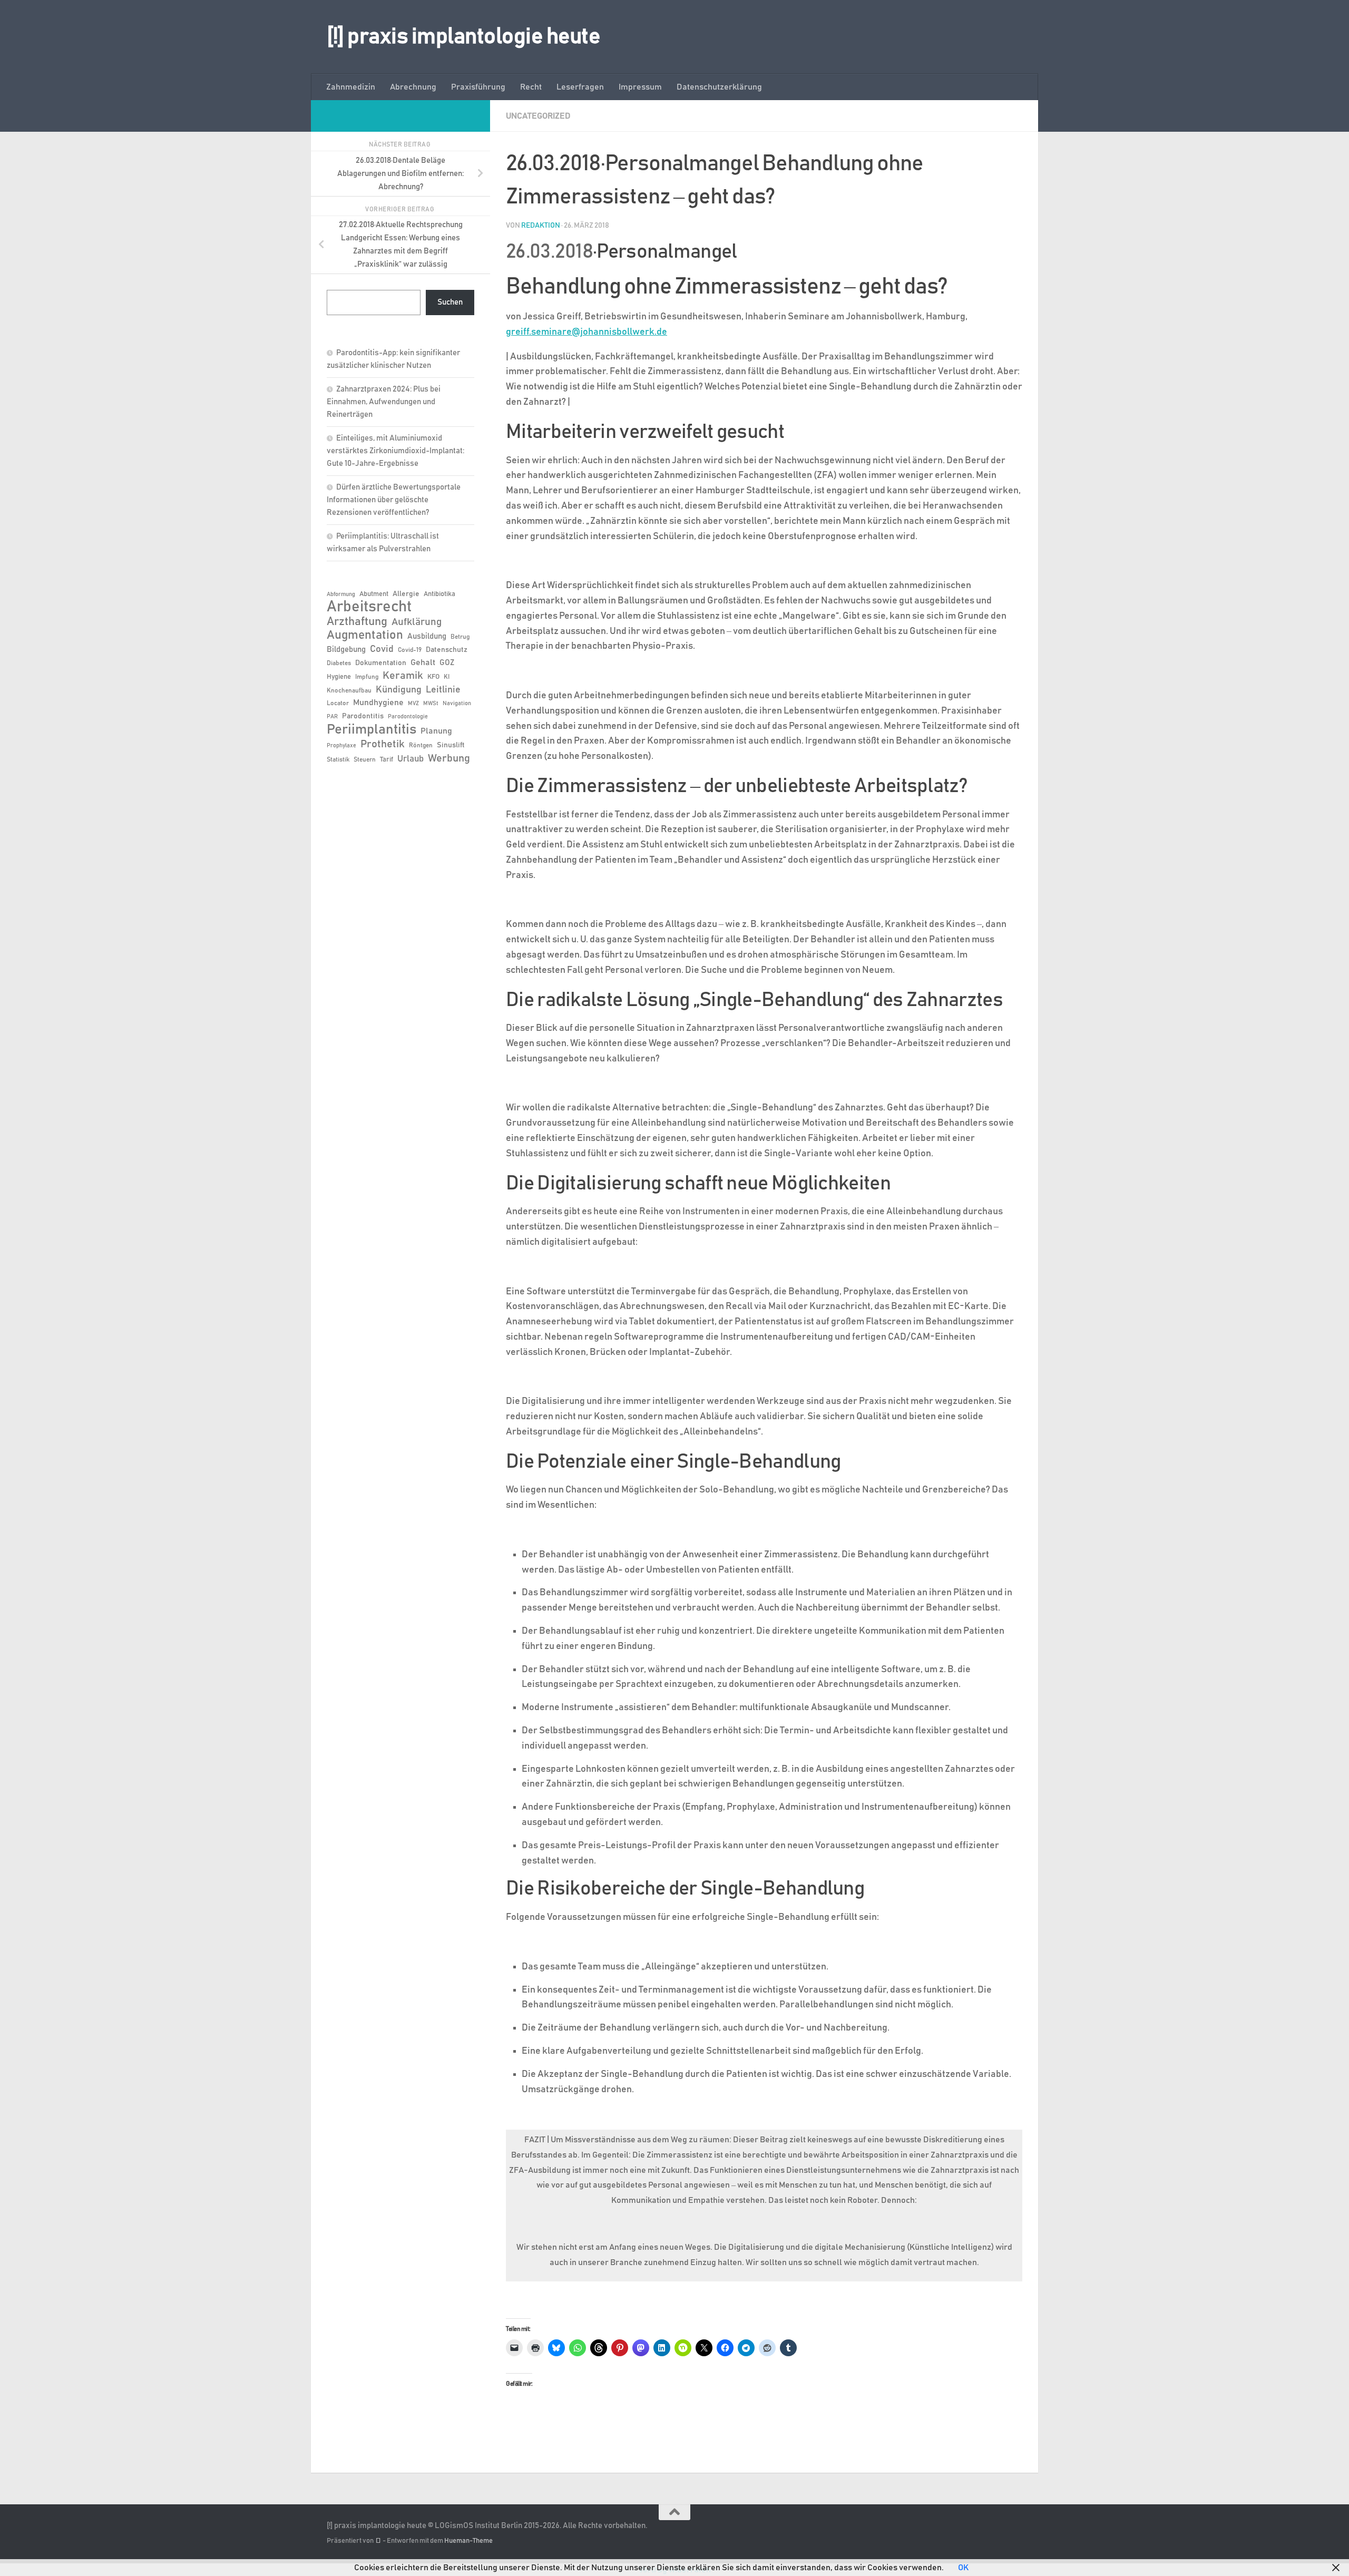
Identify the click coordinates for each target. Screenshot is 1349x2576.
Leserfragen (580, 87)
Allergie (406, 594)
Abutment (374, 594)
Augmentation (365, 635)
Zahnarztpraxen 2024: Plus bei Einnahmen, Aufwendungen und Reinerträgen (384, 402)
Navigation (457, 704)
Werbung (449, 758)
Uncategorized (538, 116)
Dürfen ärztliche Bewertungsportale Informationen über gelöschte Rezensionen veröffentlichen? (394, 500)
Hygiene (339, 677)
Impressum (640, 87)
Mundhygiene (378, 703)
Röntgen (421, 745)
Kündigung (399, 690)
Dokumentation (381, 663)
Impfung (367, 677)
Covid (382, 649)
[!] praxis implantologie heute (463, 37)
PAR (332, 717)
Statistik (338, 759)
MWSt (431, 704)
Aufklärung (417, 622)
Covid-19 (410, 650)
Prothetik (383, 744)
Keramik (403, 676)
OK (963, 2568)
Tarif (387, 760)
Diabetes (339, 663)
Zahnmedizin (351, 87)
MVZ (413, 704)
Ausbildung (427, 636)
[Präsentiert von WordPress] (378, 2541)
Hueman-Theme (468, 2541)
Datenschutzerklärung (719, 87)
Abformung (341, 594)
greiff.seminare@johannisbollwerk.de (586, 332)
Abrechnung (413, 87)
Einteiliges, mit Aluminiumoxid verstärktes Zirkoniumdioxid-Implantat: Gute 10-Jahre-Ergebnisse (395, 451)
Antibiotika (439, 594)
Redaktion (541, 226)
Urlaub (410, 759)
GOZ (447, 663)
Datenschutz (447, 650)
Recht (531, 87)
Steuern (365, 759)
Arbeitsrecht (369, 607)
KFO (433, 677)
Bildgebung (346, 650)
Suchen (450, 302)
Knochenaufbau (349, 690)
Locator (338, 703)
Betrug (460, 637)
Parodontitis (363, 716)
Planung (436, 731)
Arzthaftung (357, 622)
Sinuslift (451, 745)
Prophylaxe (341, 746)
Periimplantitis (372, 729)
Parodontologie (408, 717)
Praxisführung (478, 87)
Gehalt (423, 662)
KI (447, 677)
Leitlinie (443, 690)
